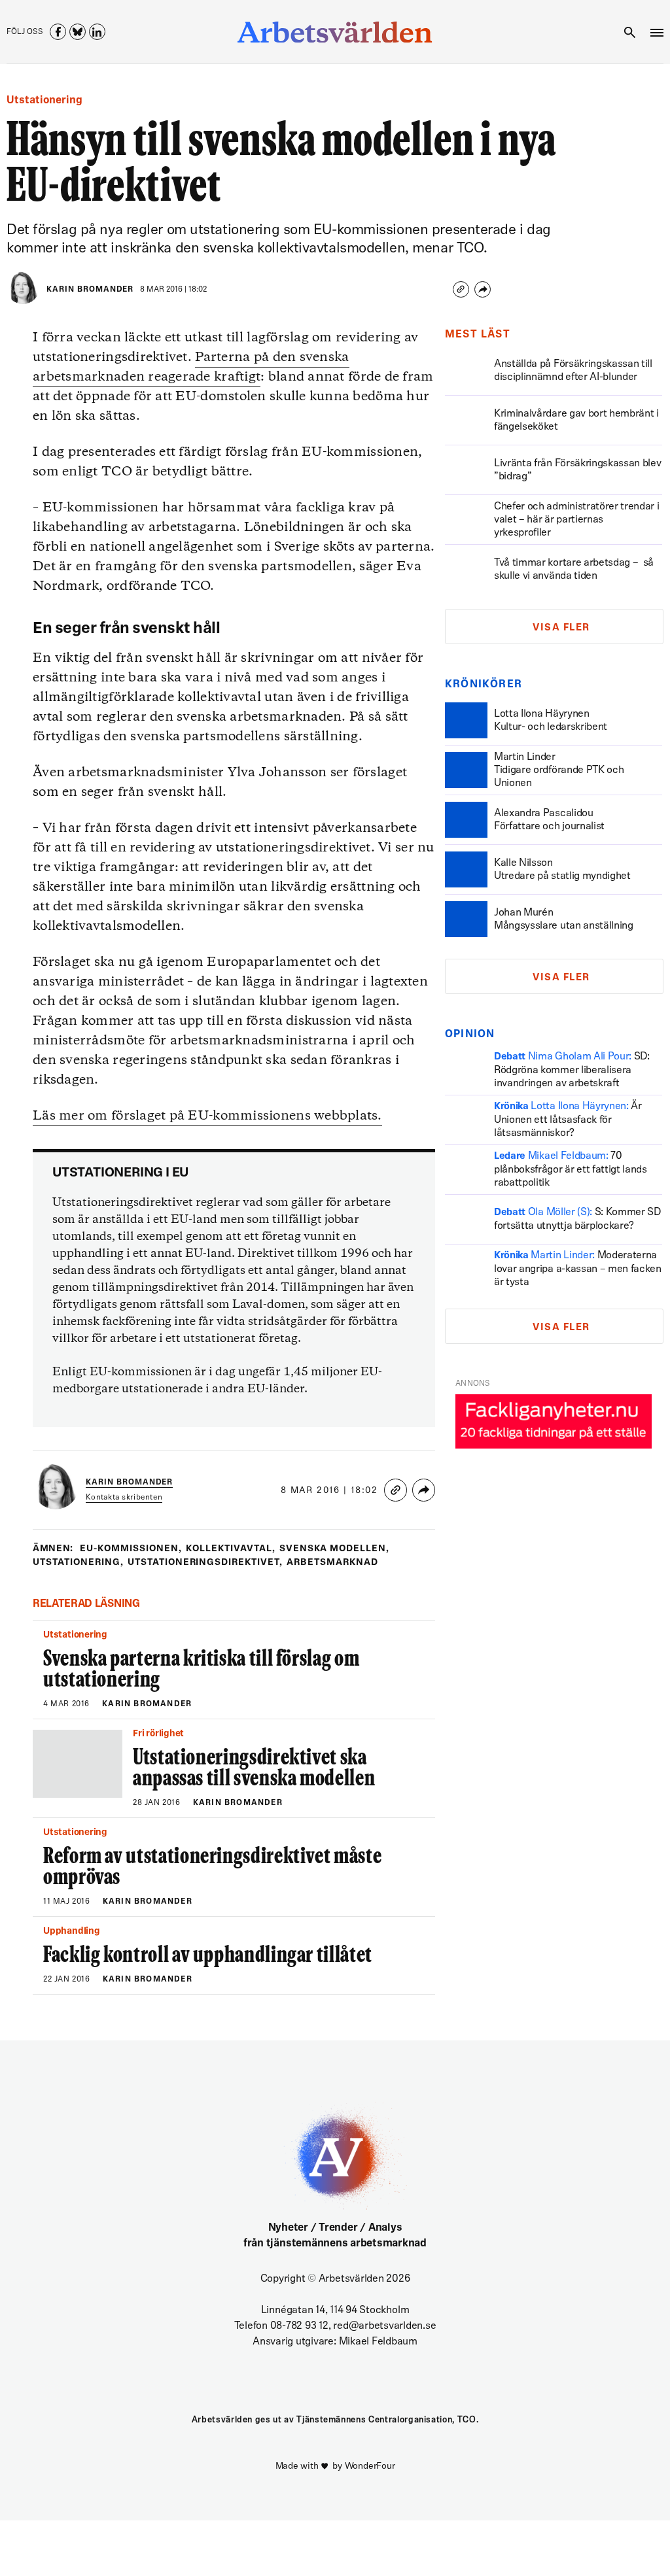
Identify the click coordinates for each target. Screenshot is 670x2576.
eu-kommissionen (131, 1549)
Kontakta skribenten (124, 1498)
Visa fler (561, 628)
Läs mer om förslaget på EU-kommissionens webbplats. (207, 1116)
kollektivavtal (231, 1549)
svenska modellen (335, 1549)
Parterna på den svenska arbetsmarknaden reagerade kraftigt (191, 367)
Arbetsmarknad (332, 1563)
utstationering (78, 1563)
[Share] (483, 289)
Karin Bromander (90, 290)
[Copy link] (461, 289)
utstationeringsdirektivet (205, 1563)
